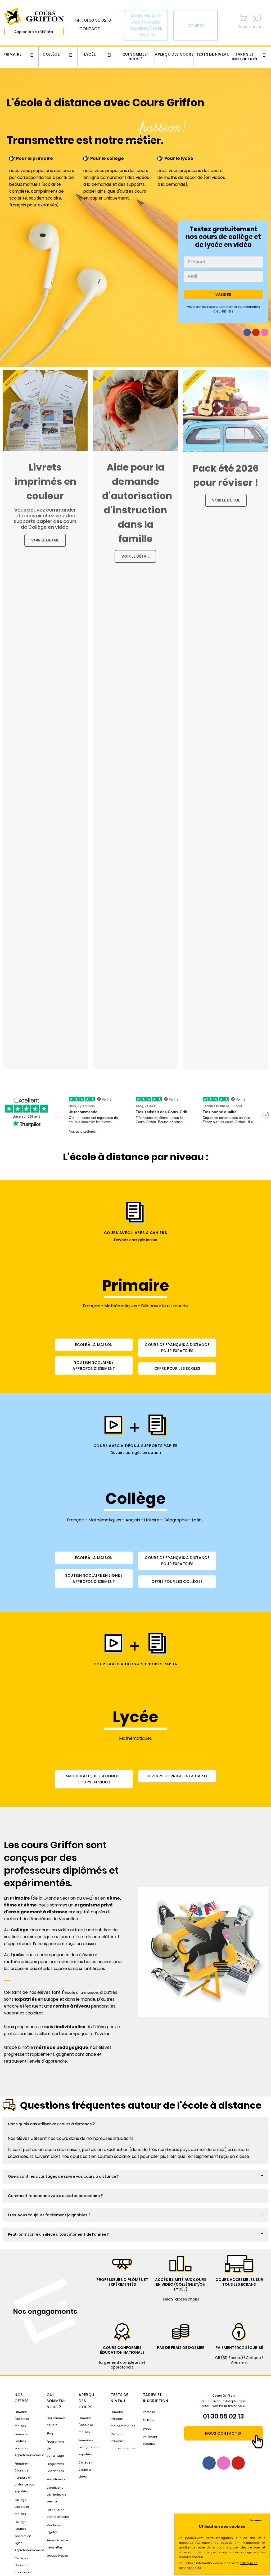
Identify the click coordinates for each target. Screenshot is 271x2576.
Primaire (13, 54)
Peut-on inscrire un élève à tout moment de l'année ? (58, 2234)
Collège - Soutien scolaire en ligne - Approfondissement (29, 2536)
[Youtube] (256, 332)
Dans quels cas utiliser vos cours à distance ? (51, 2124)
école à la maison (81, 1992)
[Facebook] (247, 332)
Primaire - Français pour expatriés (89, 2447)
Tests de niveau (213, 54)
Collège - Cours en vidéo (85, 2469)
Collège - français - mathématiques (123, 2441)
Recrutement (56, 2479)
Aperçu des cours (174, 54)
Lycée (90, 54)
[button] (135, 2124)
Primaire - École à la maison (22, 2419)
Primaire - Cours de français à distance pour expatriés (25, 2478)
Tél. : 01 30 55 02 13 (93, 20)
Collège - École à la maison (22, 2507)
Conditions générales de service (56, 2495)
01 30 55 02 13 (223, 2416)
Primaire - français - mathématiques (123, 2419)
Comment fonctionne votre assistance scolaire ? (55, 2196)
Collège (51, 54)
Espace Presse (57, 2556)
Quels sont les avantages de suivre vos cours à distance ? (64, 2176)
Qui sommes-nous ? (136, 57)
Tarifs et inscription (245, 57)
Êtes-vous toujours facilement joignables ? (49, 2215)
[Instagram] (265, 332)
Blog (50, 2433)
